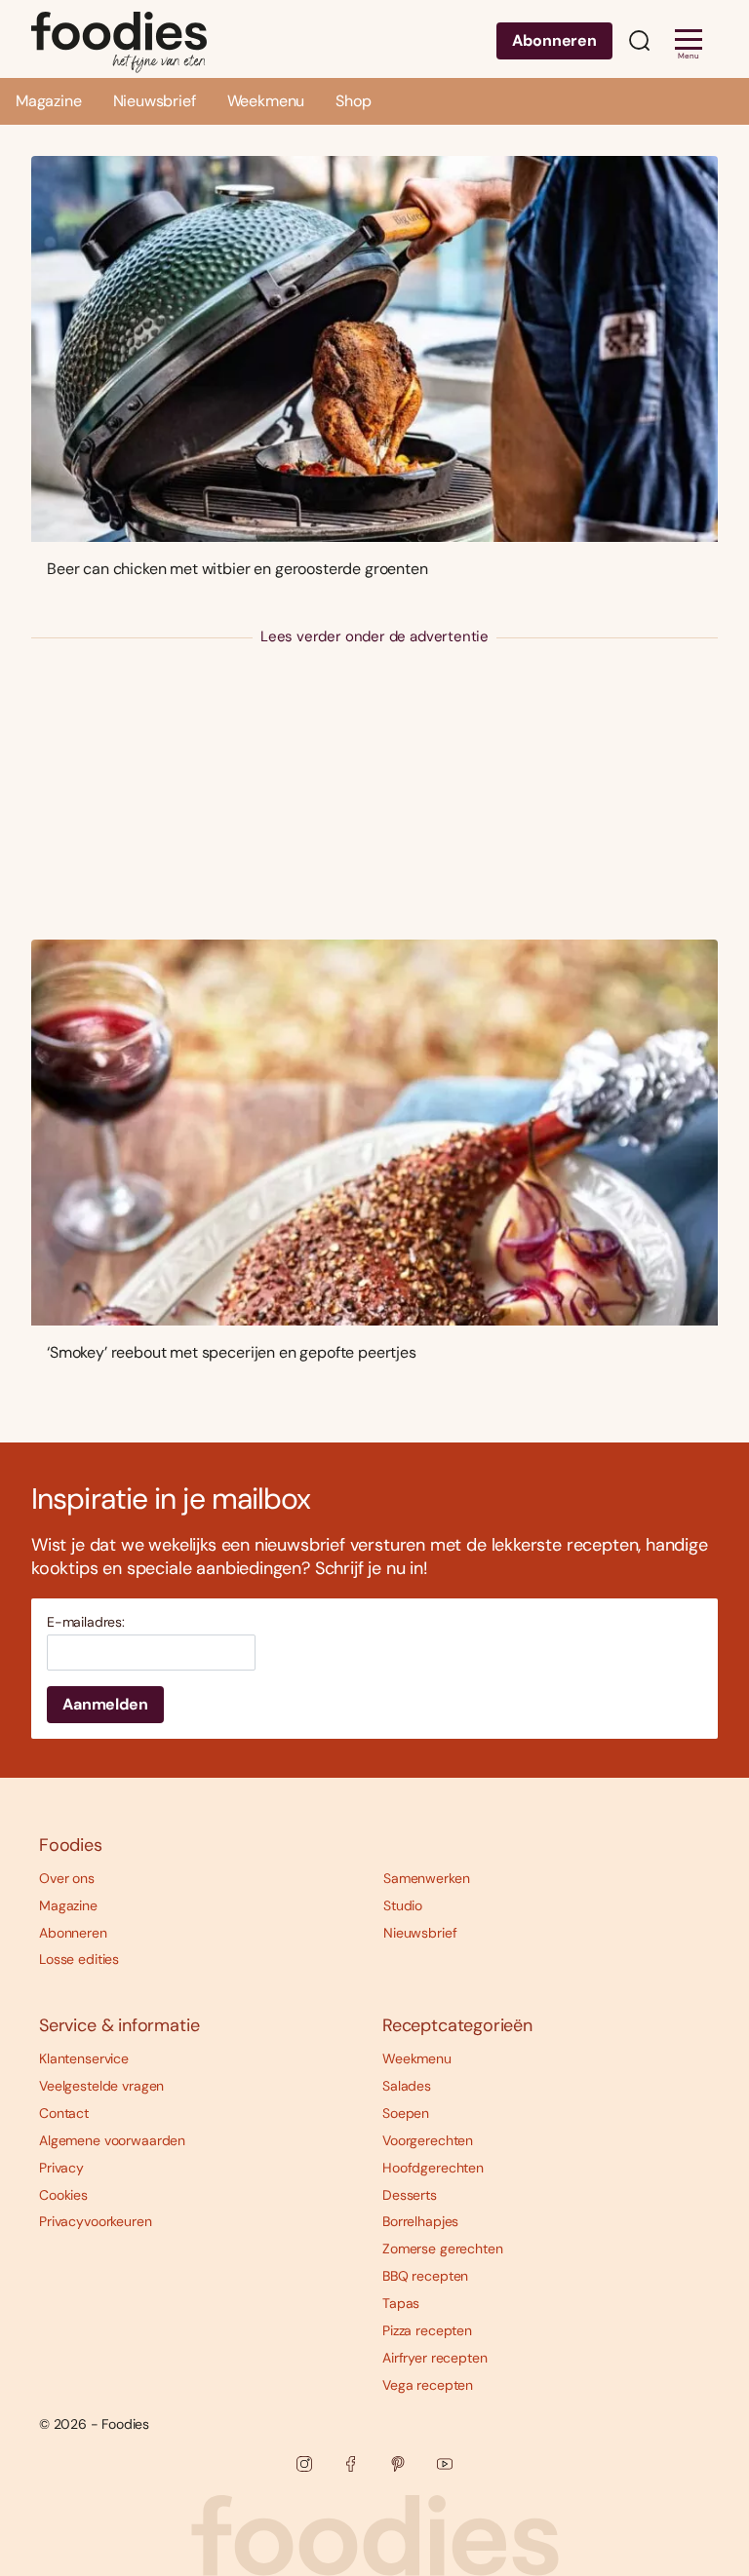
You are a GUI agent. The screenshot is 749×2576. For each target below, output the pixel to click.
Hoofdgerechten (433, 2168)
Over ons (67, 1878)
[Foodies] (119, 39)
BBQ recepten (425, 2276)
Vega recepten (428, 2385)
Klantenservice (84, 2058)
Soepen (406, 2113)
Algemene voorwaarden (112, 2140)
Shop (353, 101)
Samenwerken (426, 1878)
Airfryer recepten (435, 2358)
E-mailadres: (86, 1622)
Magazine (49, 101)
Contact (64, 2113)
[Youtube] (445, 2464)
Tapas (401, 2303)
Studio (403, 1905)
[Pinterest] (398, 2464)
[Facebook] (351, 2464)
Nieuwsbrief (155, 101)
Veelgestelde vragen (101, 2086)
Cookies (63, 2195)
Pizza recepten (427, 2330)
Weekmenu (266, 101)
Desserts (410, 2195)
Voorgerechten (428, 2140)
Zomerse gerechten (443, 2249)
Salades (407, 2086)
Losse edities (79, 1959)
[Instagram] (304, 2464)
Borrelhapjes (420, 2221)
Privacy (61, 2168)
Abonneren (554, 40)
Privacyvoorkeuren (96, 2221)
